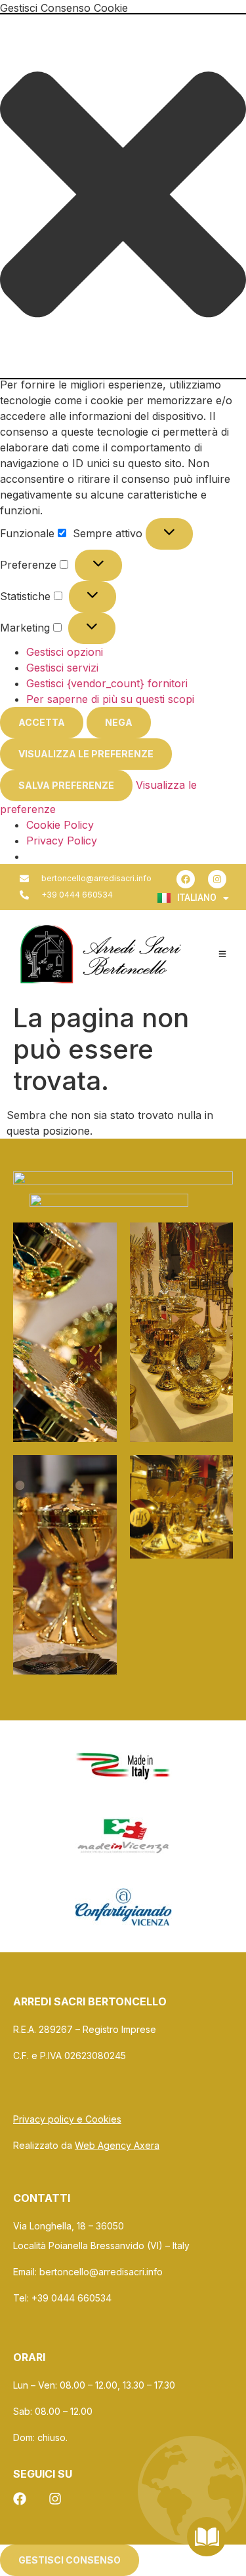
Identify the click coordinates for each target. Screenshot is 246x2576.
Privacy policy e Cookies (67, 2119)
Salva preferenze (66, 785)
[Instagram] (217, 879)
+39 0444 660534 (73, 2298)
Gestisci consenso (70, 2560)
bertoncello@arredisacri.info (101, 2272)
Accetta (42, 722)
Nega (119, 722)
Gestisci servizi (62, 668)
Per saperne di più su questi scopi (110, 699)
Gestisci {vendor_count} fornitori (107, 683)
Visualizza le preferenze (86, 754)
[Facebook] (186, 879)
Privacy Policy (62, 841)
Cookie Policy (60, 825)
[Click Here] (222, 954)
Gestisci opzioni (65, 652)
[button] (123, 196)
